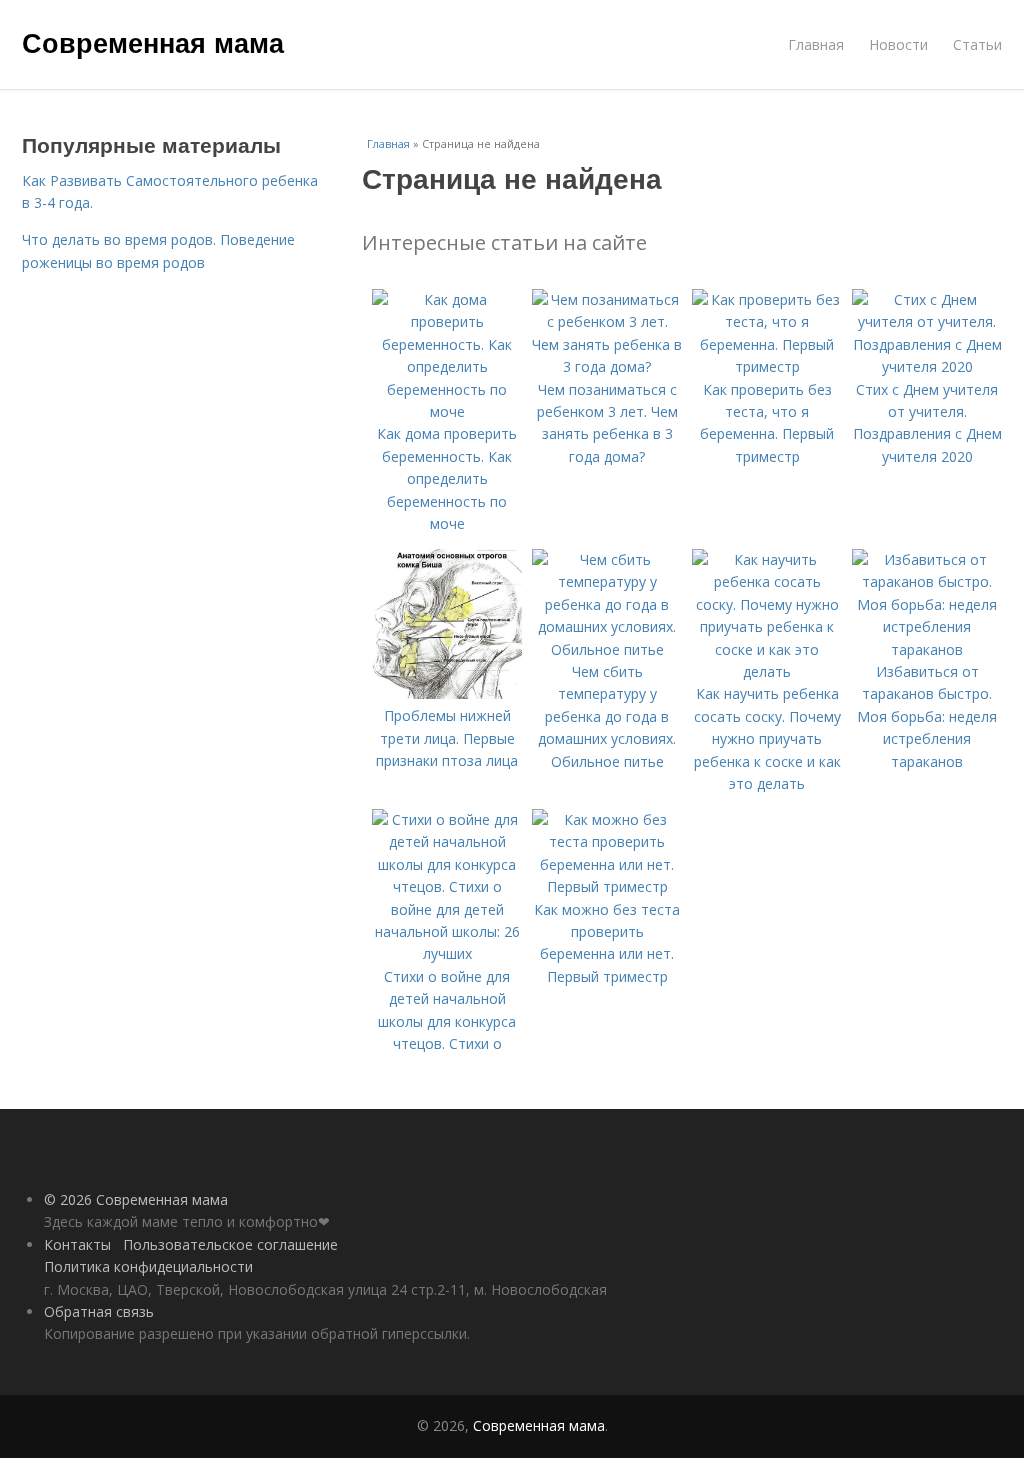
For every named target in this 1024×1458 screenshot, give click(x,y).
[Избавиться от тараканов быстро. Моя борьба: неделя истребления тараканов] (927, 649)
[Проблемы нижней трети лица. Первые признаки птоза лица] (447, 693)
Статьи (977, 44)
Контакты (77, 1244)
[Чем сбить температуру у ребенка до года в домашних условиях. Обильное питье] (607, 649)
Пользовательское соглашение (230, 1244)
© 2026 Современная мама (136, 1199)
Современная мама (153, 42)
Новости (898, 44)
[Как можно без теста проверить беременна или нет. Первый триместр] (607, 886)
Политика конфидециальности (148, 1266)
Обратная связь (99, 1311)
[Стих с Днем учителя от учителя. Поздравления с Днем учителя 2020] (927, 366)
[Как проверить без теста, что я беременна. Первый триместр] (767, 366)
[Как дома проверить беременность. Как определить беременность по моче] (447, 411)
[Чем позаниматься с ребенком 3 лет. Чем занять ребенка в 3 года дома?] (607, 366)
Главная (816, 44)
